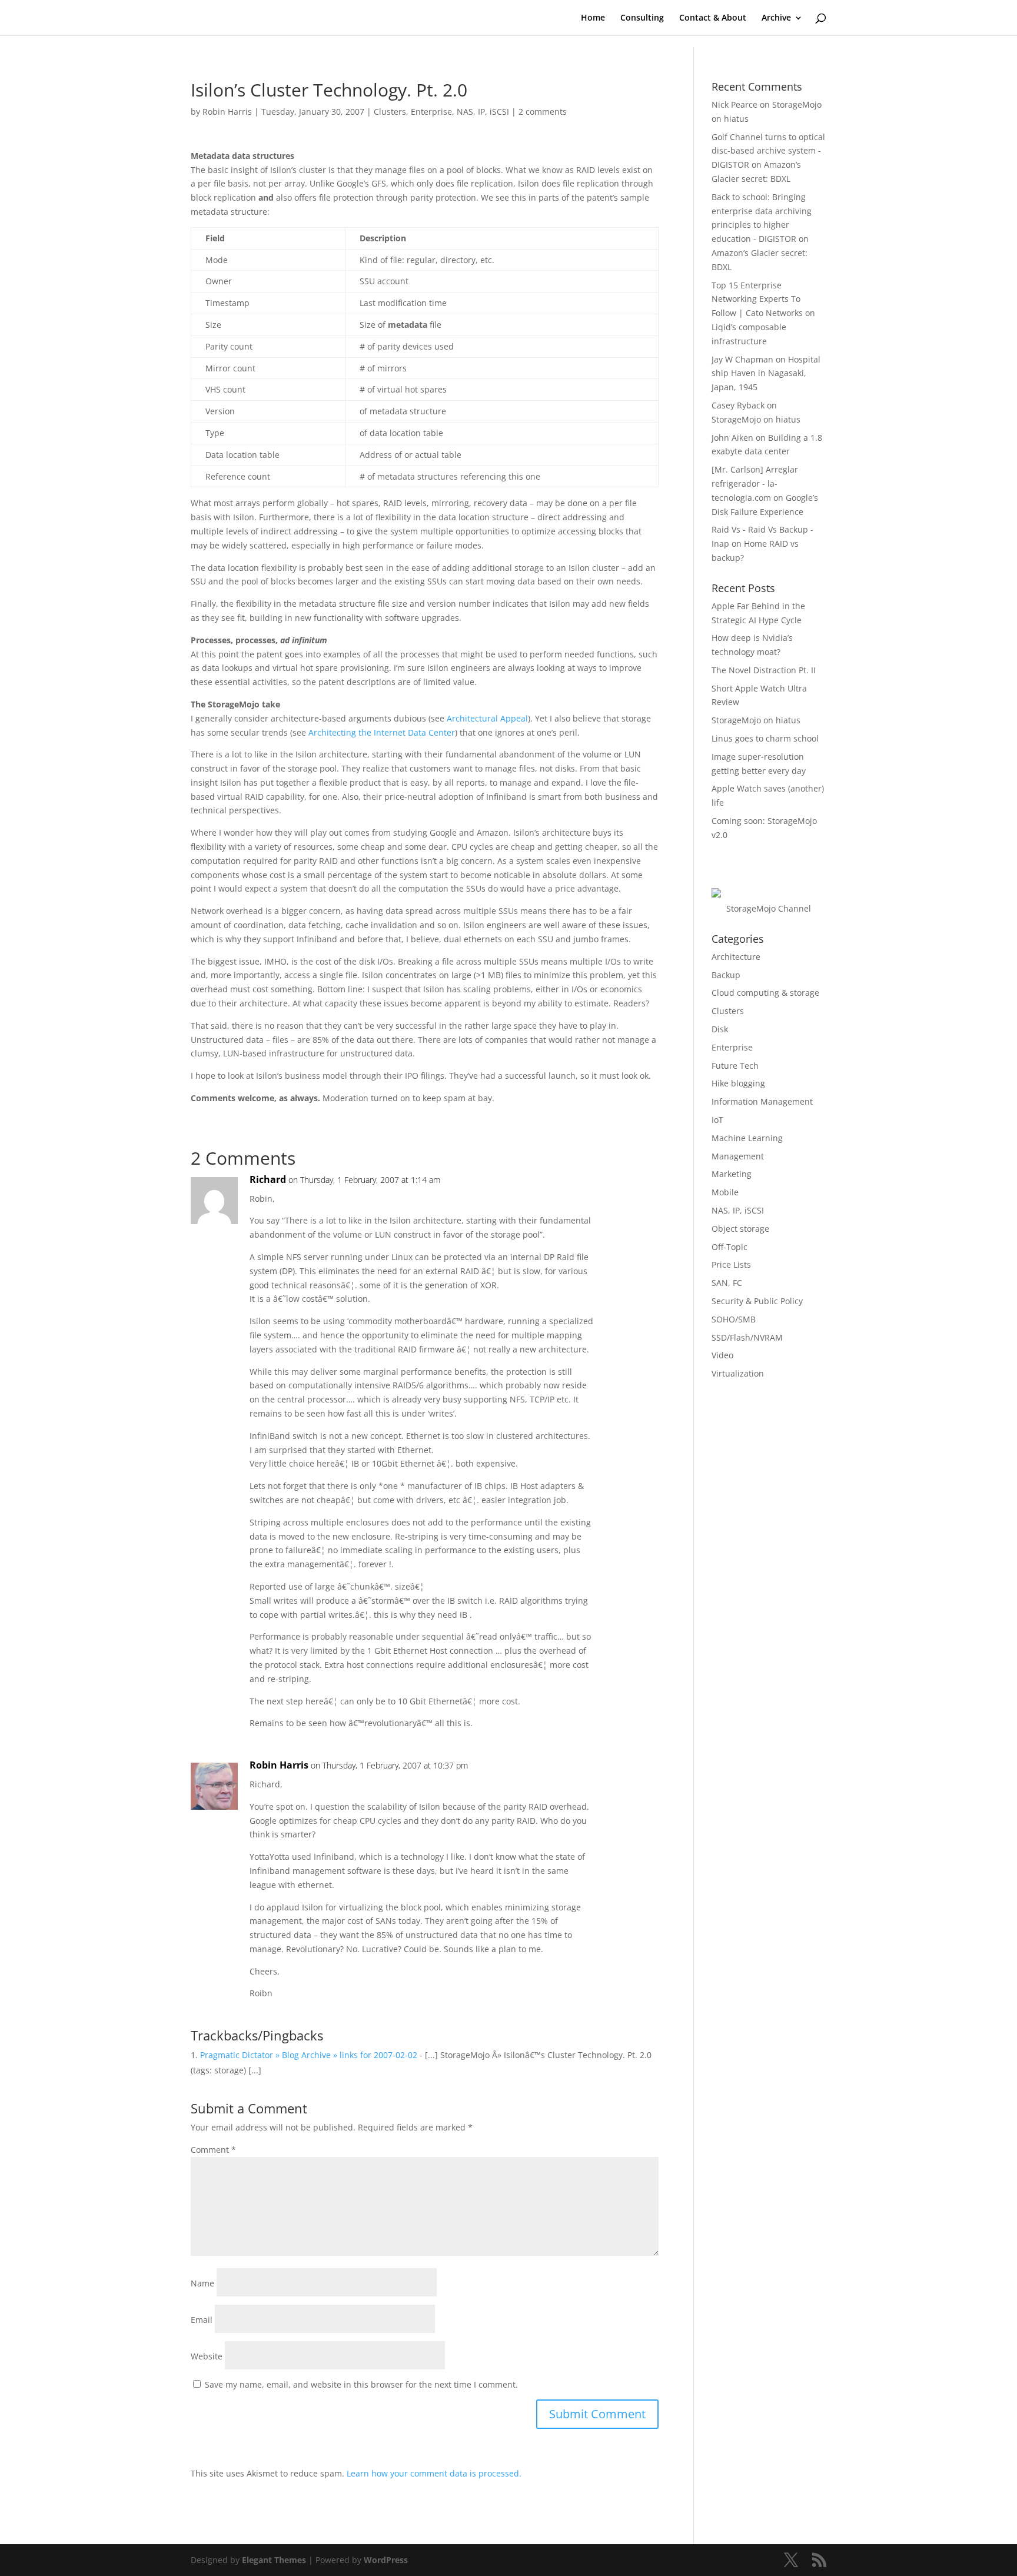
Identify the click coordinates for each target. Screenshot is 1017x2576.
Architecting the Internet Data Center (382, 732)
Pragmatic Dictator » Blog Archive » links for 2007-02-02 (309, 2055)
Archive (776, 18)
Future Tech (735, 1066)
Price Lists (731, 1264)
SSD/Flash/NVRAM (747, 1337)
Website (207, 2356)
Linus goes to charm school (765, 738)
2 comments (543, 112)
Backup (726, 975)
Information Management (762, 1101)
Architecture (736, 957)
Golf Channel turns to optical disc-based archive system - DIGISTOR (768, 151)
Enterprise (431, 112)
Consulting (642, 18)
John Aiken (732, 438)
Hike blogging (738, 1083)
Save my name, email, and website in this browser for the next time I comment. (361, 2384)
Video (722, 1355)
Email (202, 2320)
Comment (213, 2150)
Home (593, 18)
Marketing (732, 1174)
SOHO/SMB (734, 1319)
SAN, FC (727, 1283)
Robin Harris (227, 112)
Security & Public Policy (757, 1301)
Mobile (725, 1192)
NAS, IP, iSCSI (483, 112)
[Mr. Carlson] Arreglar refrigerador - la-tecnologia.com (755, 483)
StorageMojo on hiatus (756, 419)
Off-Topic (729, 1247)
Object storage (740, 1229)
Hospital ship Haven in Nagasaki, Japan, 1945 (766, 373)
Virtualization (738, 1373)
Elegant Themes (274, 2560)
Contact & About (713, 18)
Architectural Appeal (487, 718)
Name (202, 2283)
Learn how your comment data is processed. (434, 2473)
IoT (717, 1120)
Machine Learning (747, 1138)
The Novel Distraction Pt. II (764, 670)
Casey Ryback (738, 405)
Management (738, 1156)
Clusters (390, 112)
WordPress (386, 2560)
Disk (720, 1029)
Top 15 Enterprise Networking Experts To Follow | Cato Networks (757, 299)
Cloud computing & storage (765, 993)
